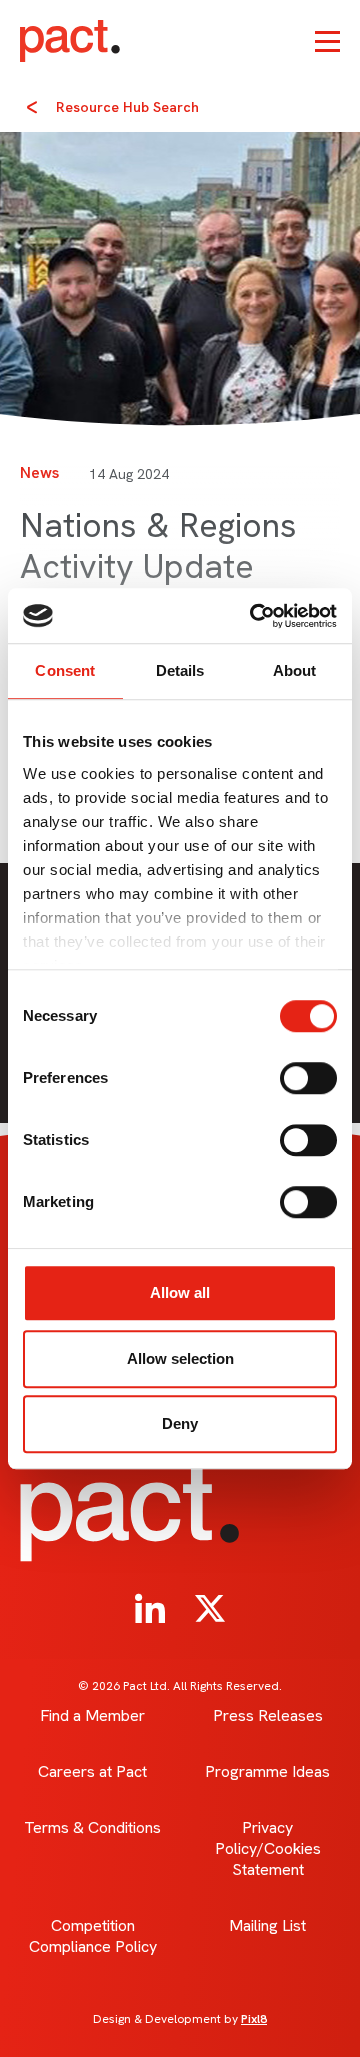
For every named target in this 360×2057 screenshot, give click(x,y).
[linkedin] (150, 1609)
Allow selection (180, 1358)
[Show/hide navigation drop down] (327, 41)
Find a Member (92, 1715)
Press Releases (268, 1715)
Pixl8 (254, 2019)
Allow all (180, 1292)
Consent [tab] (65, 670)
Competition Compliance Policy (93, 1936)
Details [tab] (180, 670)
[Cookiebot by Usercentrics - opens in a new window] (254, 616)
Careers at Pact (92, 1771)
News (39, 472)
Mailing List (267, 1925)
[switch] (308, 1078)
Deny (180, 1423)
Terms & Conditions (92, 1827)
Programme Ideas (267, 1771)
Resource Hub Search (127, 107)
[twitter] (210, 1609)
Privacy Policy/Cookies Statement (268, 1848)
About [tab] (295, 670)
